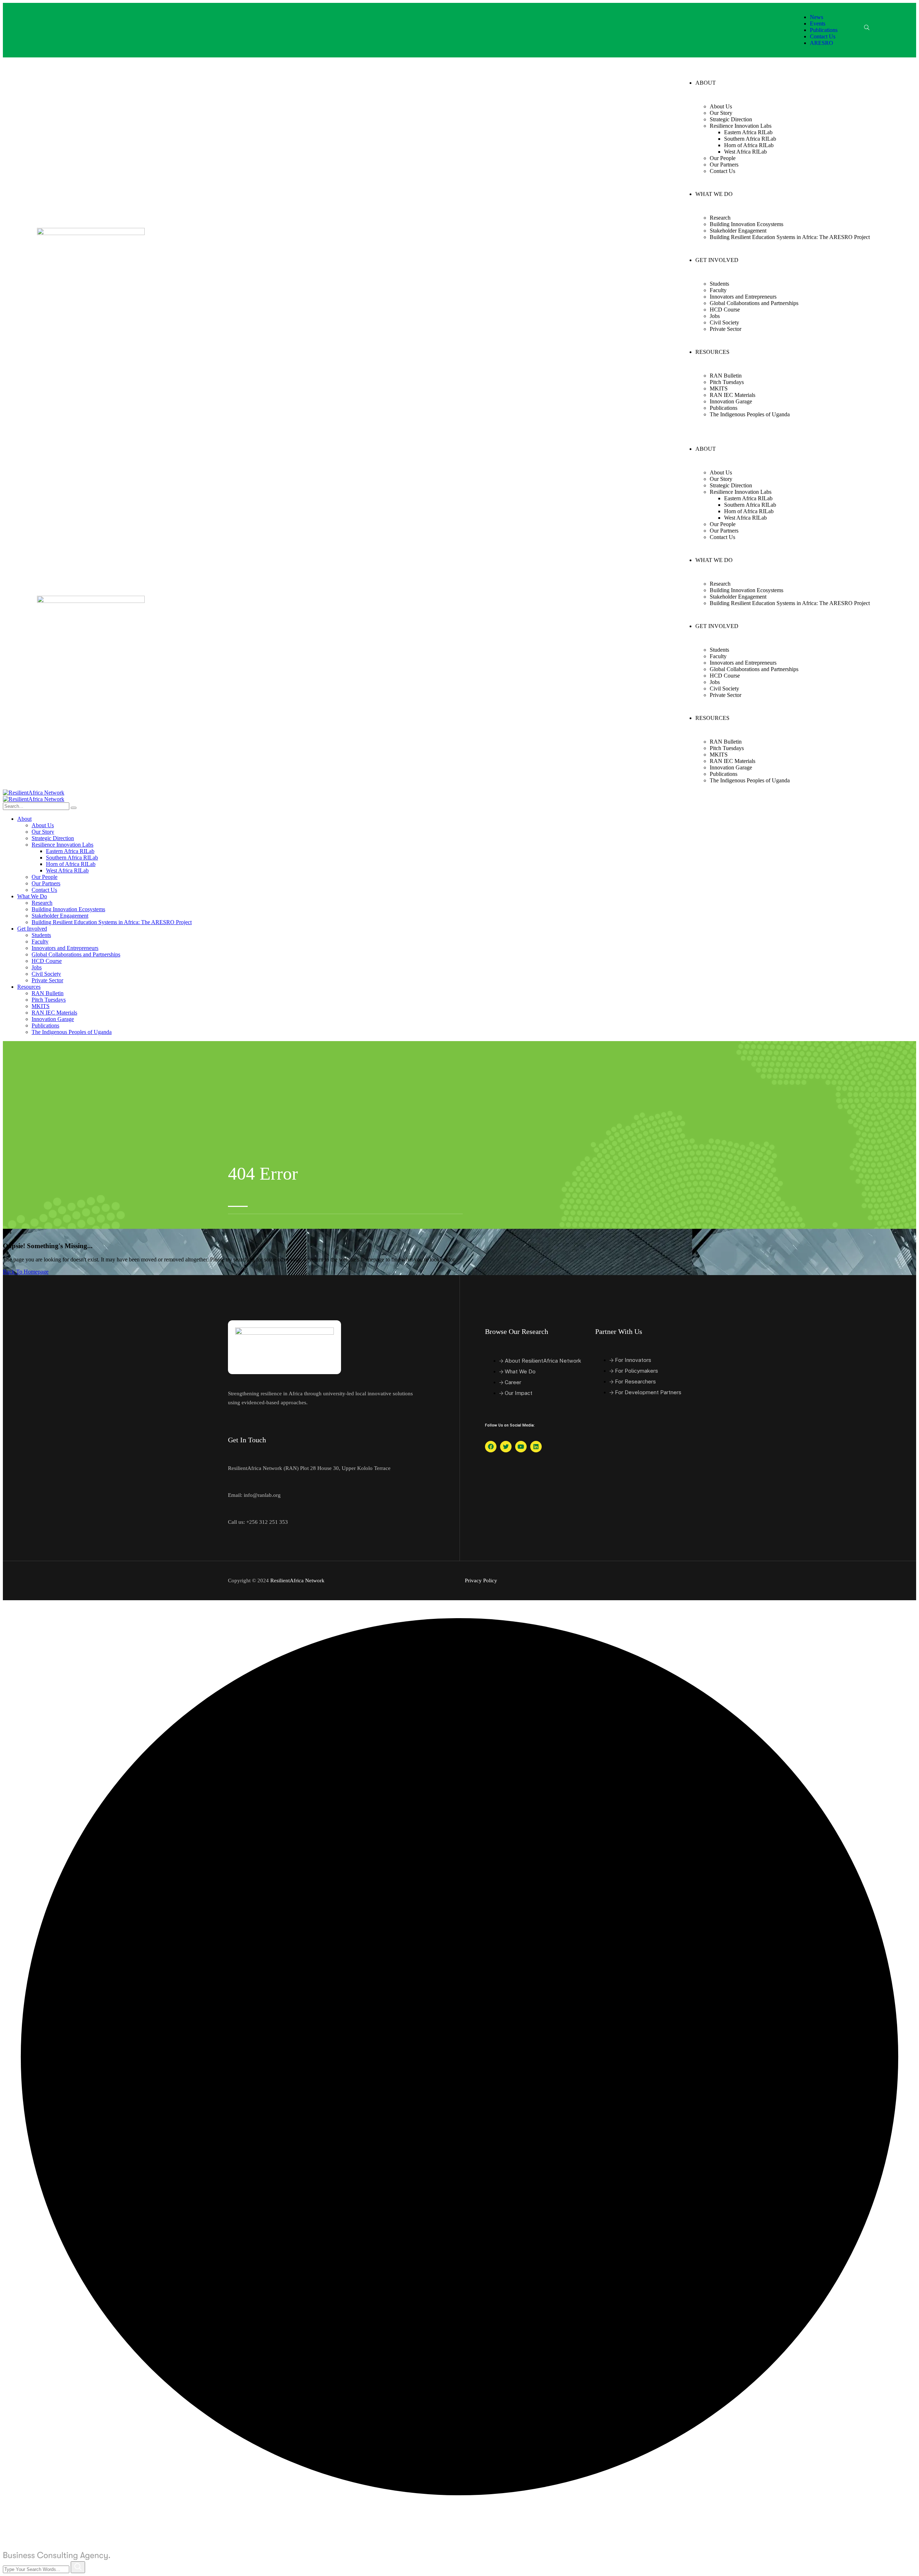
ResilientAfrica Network (297, 1580)
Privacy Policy (481, 1580)
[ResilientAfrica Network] (34, 793)
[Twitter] (506, 1447)
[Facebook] (491, 1447)
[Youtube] (521, 1447)
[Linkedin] (536, 1447)
